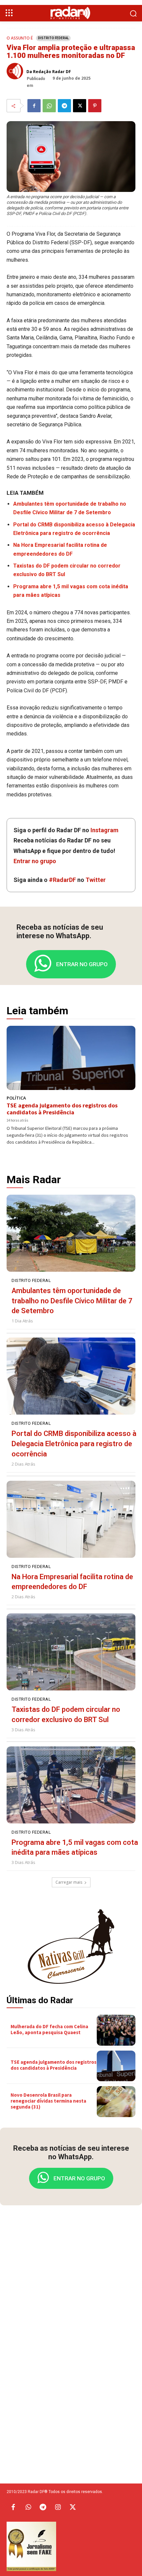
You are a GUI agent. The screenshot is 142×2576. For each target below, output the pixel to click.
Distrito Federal (53, 38)
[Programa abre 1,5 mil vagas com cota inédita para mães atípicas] (71, 1785)
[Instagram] (58, 2508)
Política (16, 1098)
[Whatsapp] (28, 2508)
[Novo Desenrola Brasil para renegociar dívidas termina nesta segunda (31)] (116, 2102)
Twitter (96, 880)
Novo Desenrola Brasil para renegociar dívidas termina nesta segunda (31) (48, 2101)
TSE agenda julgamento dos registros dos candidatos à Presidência (62, 1109)
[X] (80, 106)
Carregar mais (69, 1882)
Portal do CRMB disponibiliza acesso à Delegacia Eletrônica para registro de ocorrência (74, 1444)
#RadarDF (62, 880)
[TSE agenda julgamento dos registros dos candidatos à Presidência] (71, 1058)
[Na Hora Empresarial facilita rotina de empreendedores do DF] (71, 1519)
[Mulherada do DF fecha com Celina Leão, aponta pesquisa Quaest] (116, 2030)
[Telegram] (64, 106)
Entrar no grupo (35, 861)
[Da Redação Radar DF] (17, 71)
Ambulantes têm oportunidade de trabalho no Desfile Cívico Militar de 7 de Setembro (72, 1301)
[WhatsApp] (49, 106)
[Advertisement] (71, 2314)
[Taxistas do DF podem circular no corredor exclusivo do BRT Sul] (71, 1652)
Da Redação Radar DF (49, 72)
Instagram (105, 830)
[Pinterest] (95, 106)
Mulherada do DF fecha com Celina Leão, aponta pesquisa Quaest (49, 2029)
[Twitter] (73, 2508)
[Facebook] (34, 106)
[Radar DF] (71, 13)
